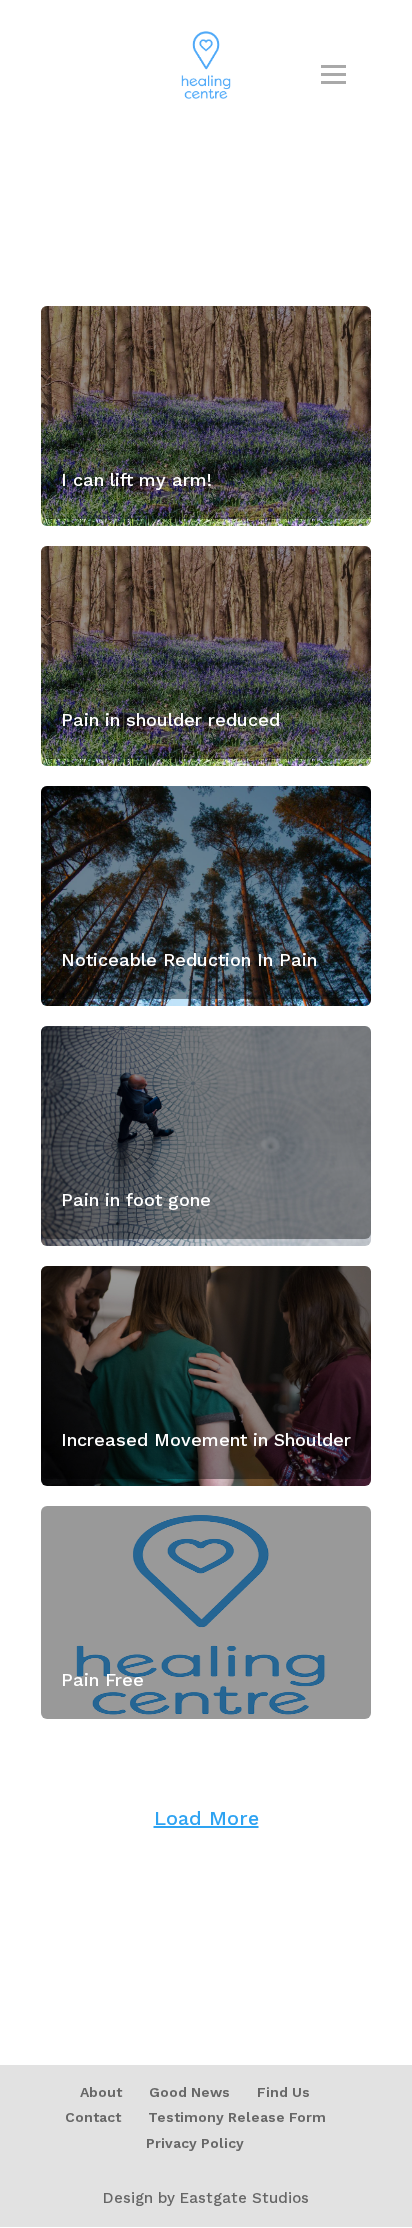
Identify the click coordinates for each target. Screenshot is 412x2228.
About (101, 2092)
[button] (42, 2205)
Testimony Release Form (237, 2117)
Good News (189, 2092)
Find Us (283, 2092)
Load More (206, 1818)
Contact (93, 2117)
